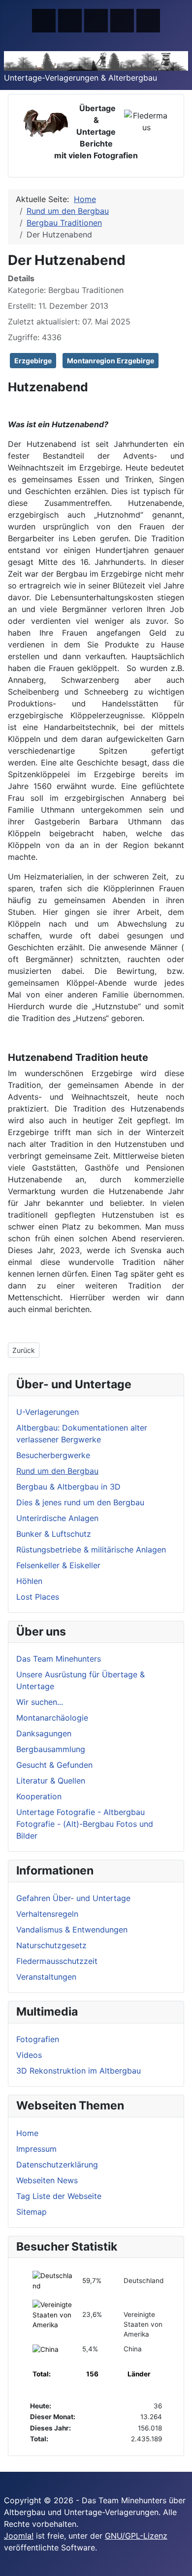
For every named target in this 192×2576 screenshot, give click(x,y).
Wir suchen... (40, 1702)
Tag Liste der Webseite (59, 2196)
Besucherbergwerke (53, 1455)
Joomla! (19, 2536)
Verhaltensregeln (47, 1914)
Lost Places (38, 1597)
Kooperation (39, 1796)
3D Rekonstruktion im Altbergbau (79, 2071)
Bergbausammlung (51, 1749)
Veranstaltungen (46, 1977)
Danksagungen (44, 1733)
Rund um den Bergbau (57, 1471)
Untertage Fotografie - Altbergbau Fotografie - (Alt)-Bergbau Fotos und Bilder (85, 1824)
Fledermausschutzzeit (57, 1961)
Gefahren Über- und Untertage (73, 1898)
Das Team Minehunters (59, 1659)
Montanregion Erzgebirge (111, 361)
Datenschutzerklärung (57, 2165)
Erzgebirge (33, 361)
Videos (29, 2055)
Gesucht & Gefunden (54, 1765)
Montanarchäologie (52, 1718)
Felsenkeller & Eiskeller (58, 1565)
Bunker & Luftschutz (54, 1534)
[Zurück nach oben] (180, 2564)
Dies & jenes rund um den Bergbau (80, 1502)
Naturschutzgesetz (51, 1945)
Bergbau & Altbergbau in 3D (68, 1487)
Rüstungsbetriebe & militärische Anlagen (91, 1550)
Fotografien (38, 2039)
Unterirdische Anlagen (57, 1518)
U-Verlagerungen (48, 1412)
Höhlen (29, 1581)
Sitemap (32, 2212)
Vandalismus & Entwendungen (72, 1930)
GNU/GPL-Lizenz (136, 2536)
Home (27, 2133)
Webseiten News (47, 2180)
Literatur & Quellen (51, 1781)
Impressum (36, 2149)
